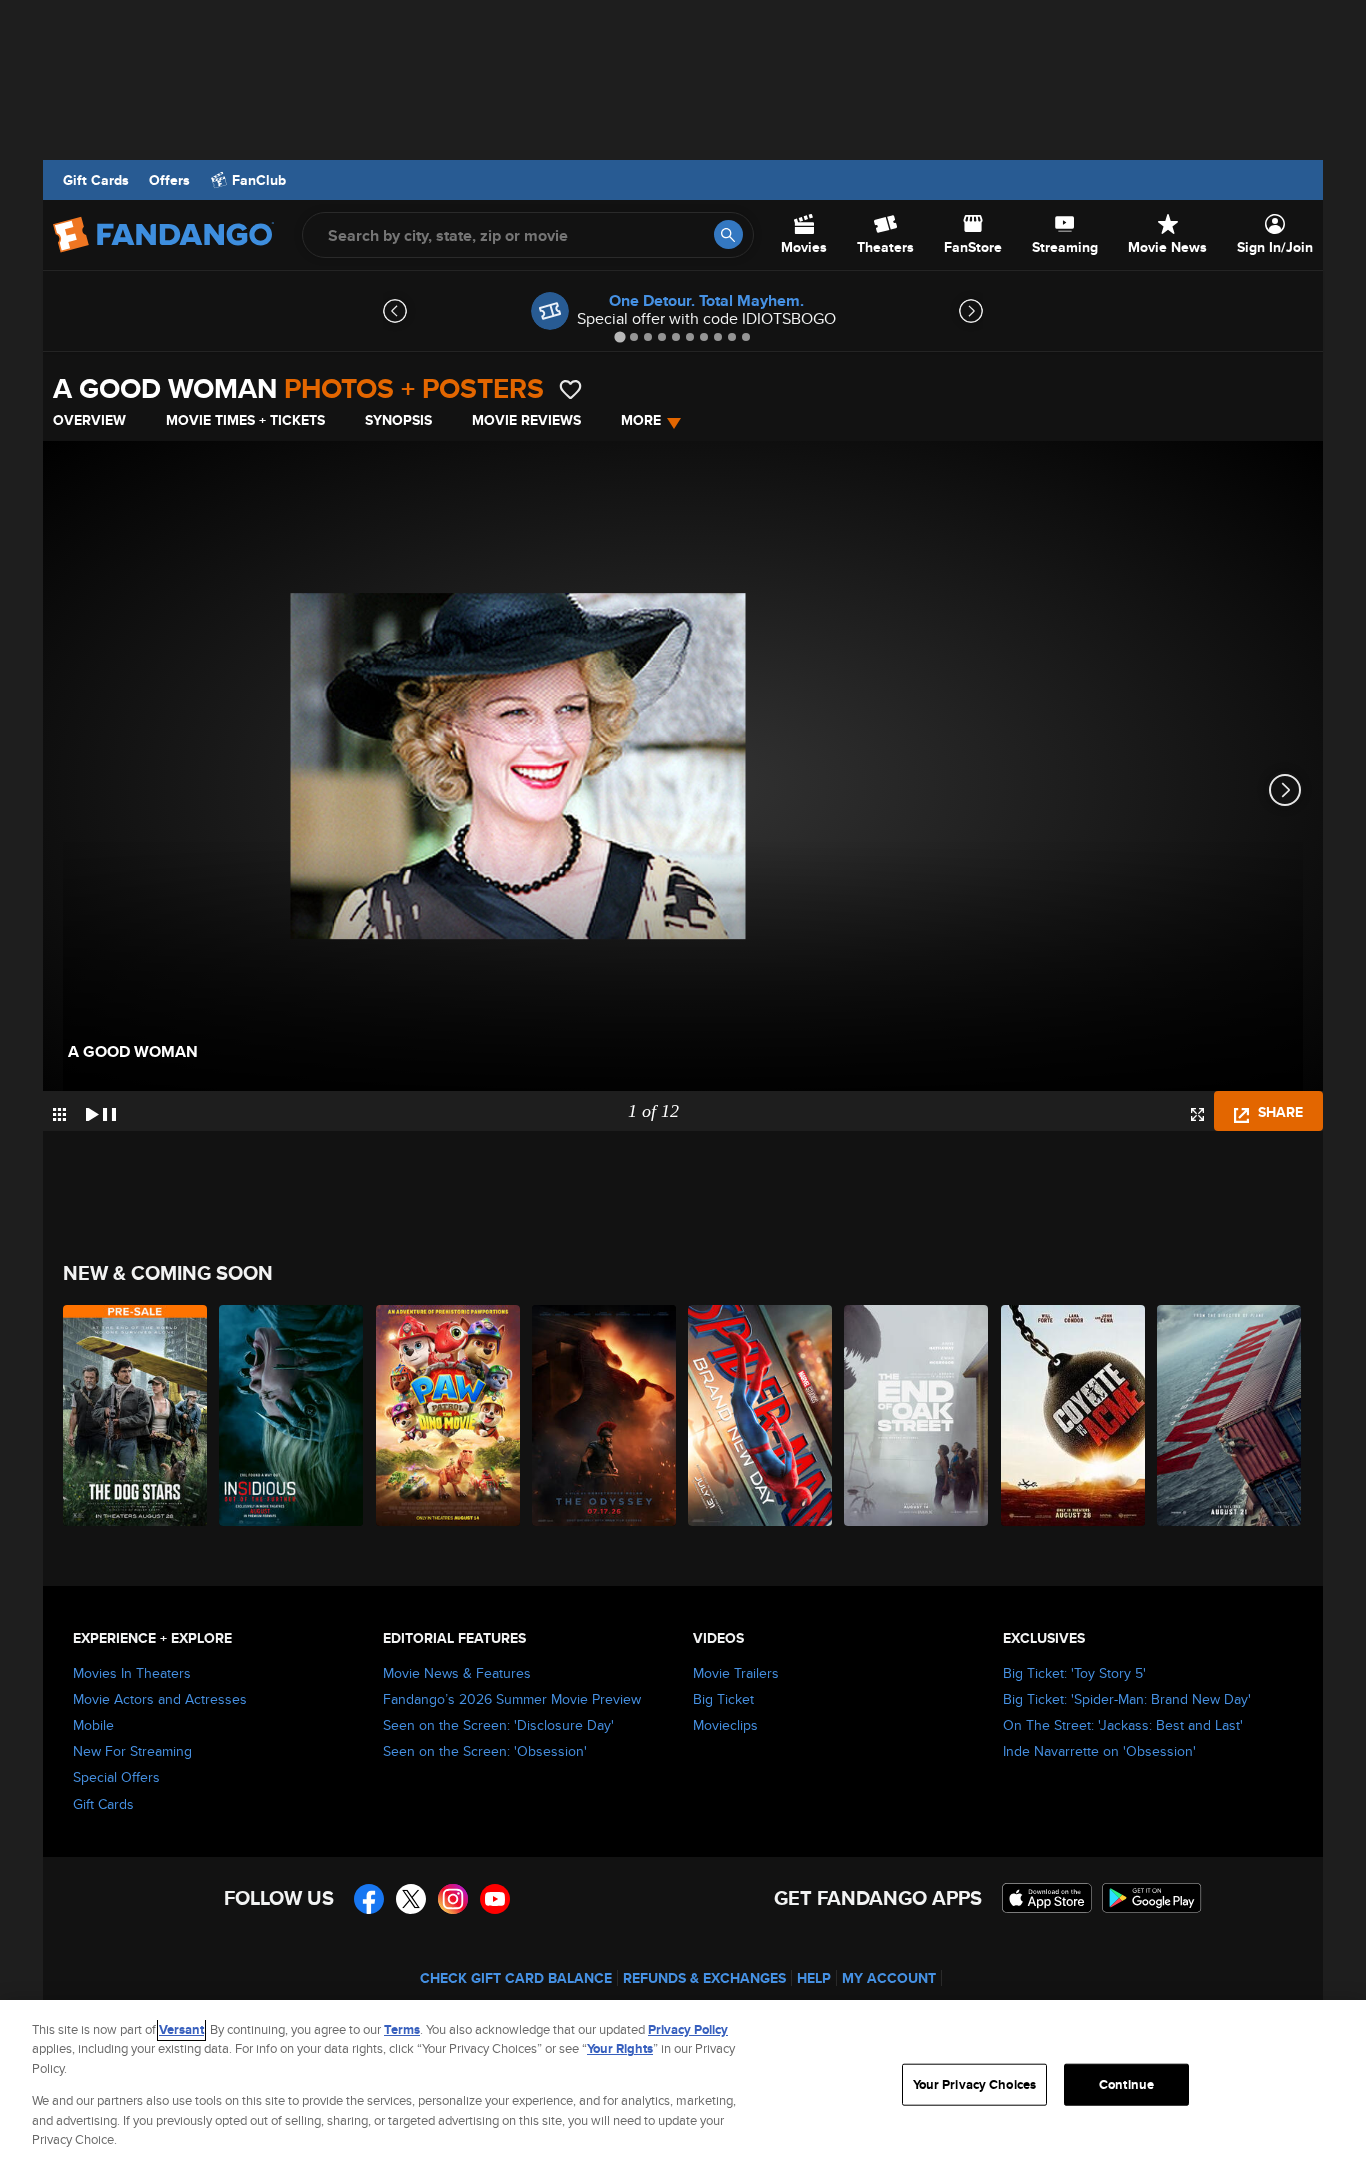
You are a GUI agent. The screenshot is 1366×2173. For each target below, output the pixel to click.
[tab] (619, 336)
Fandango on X (411, 1899)
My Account (889, 1978)
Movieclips (725, 1725)
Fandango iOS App (1047, 1898)
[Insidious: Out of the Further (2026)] (292, 1415)
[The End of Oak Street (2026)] (917, 1415)
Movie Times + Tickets (245, 420)
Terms (402, 2029)
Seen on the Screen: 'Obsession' (485, 1751)
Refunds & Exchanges (704, 1978)
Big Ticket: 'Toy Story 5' (1074, 1673)
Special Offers (116, 1777)
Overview (89, 420)
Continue (1126, 2084)
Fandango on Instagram (453, 1899)
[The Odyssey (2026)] (605, 1415)
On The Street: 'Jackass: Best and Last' (1123, 1725)
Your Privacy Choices (975, 2084)
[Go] (728, 234)
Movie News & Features (457, 1673)
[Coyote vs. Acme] (1074, 1415)
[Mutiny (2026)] (1230, 1415)
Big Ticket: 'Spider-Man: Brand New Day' (1127, 1699)
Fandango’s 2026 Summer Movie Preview (512, 1699)
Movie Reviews (526, 420)
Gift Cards (96, 180)
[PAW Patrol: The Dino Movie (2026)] (449, 1415)
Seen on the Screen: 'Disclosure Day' (498, 1725)
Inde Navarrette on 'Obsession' (1099, 1751)
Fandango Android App (1152, 1898)
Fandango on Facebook (369, 1899)
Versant (181, 2029)
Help (814, 1978)
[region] (683, 2086)
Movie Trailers (736, 1673)
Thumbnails (59, 1114)
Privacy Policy (688, 2029)
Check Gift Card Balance (516, 1978)
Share (1278, 1112)
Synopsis (398, 420)
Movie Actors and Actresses (160, 1699)
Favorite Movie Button (570, 389)
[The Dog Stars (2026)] (136, 1415)
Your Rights (620, 2048)
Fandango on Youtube (495, 1899)
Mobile (93, 1725)
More (641, 420)
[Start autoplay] (101, 1111)
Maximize (1197, 1114)
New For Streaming (132, 1751)
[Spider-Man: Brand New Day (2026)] (761, 1415)
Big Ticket (723, 1699)
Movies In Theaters (132, 1673)
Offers (169, 180)
